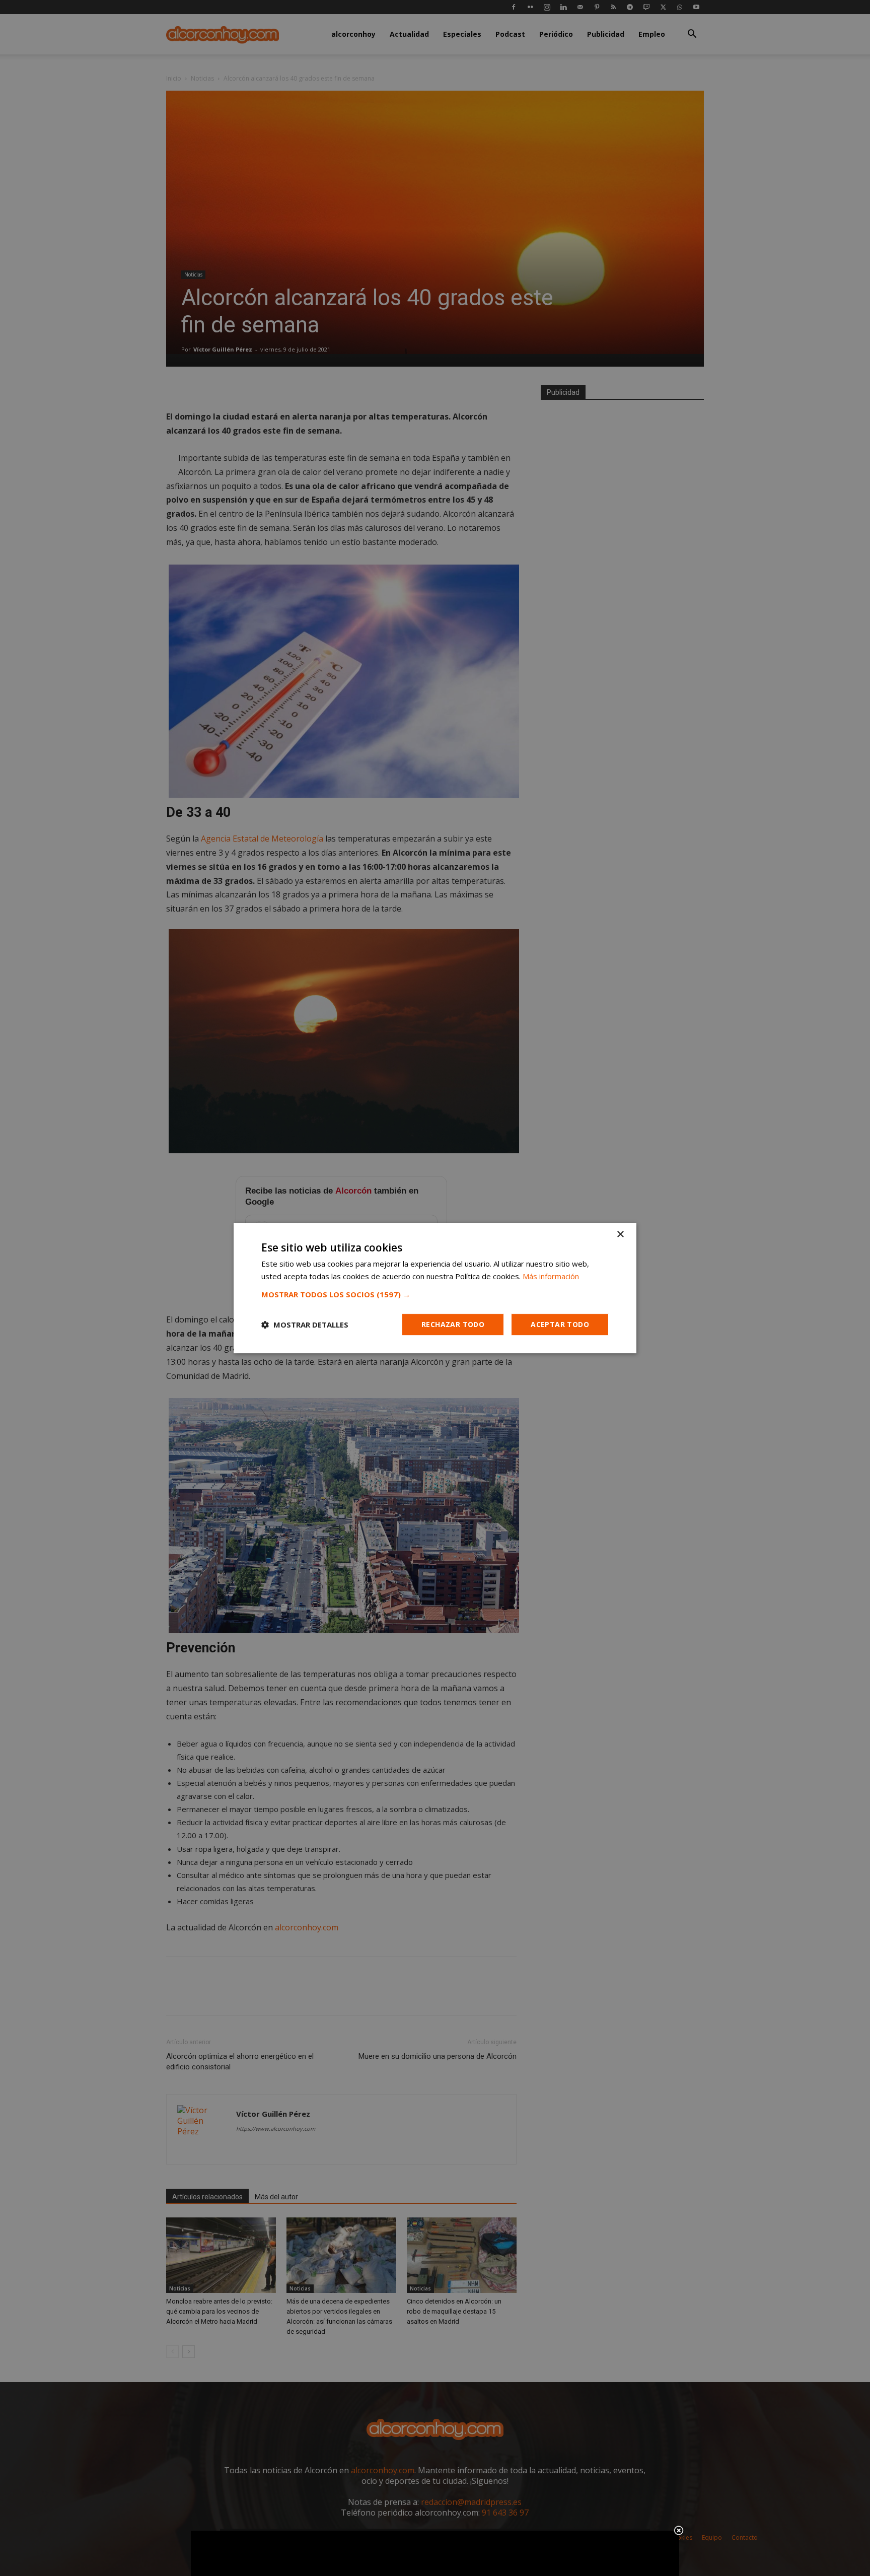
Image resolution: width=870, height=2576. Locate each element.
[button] (435, 1294)
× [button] (620, 1235)
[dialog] (435, 1288)
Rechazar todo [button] (453, 1324)
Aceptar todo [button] (560, 1324)
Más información (551, 1276)
